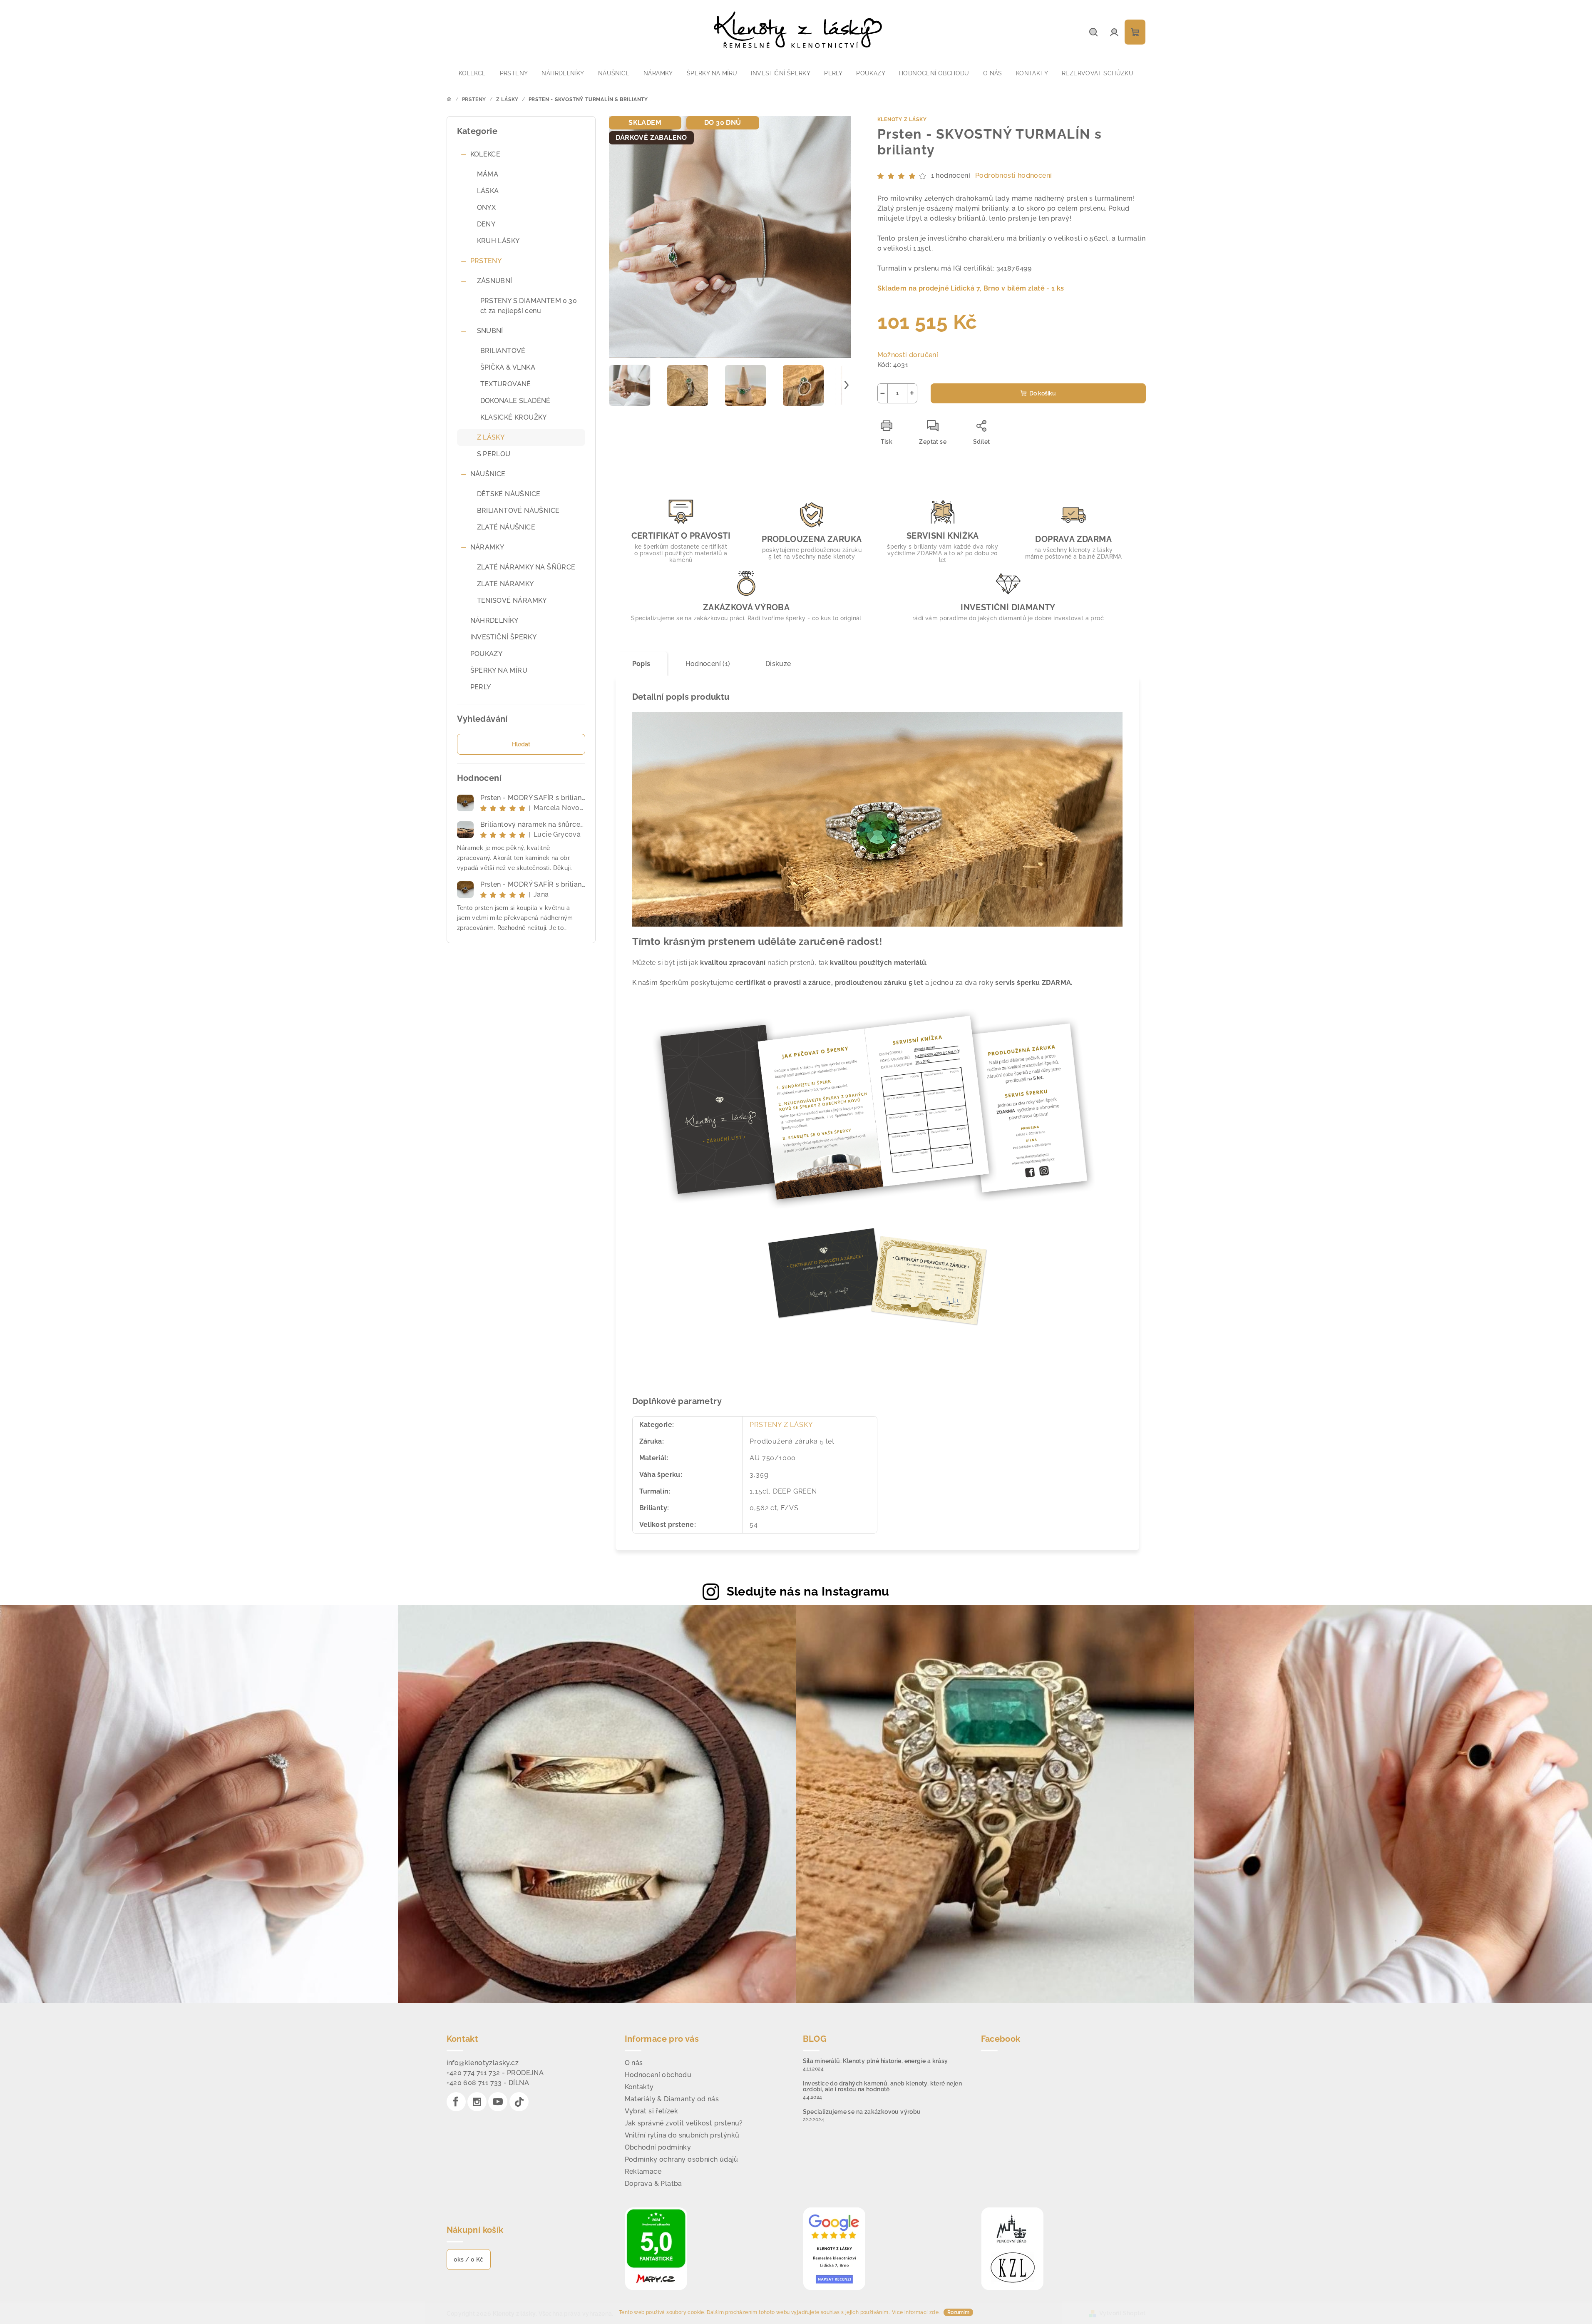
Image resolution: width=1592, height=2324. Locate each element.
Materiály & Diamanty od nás (672, 2099)
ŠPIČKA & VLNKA (508, 367)
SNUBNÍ (490, 331)
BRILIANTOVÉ (503, 351)
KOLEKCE (486, 154)
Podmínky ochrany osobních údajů (682, 2159)
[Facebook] (456, 2102)
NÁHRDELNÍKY (494, 620)
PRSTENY (486, 261)
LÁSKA (488, 191)
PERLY (481, 687)
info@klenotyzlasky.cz (483, 2063)
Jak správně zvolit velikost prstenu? (684, 2123)
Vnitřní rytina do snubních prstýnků (682, 2135)
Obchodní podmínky (658, 2147)
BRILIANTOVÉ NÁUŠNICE (518, 511)
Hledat (521, 744)
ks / (469, 2259)
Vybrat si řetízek (652, 2111)
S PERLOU (494, 454)
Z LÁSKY (491, 437)
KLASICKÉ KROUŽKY (514, 417)
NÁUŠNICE (488, 474)
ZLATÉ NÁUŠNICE (506, 527)
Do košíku (1043, 393)
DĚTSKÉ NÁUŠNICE (509, 494)
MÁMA (488, 174)
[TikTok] (519, 2102)
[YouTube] (498, 2102)
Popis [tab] (641, 664)
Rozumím (958, 2312)
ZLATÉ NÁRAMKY (505, 584)
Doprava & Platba (653, 2184)
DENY (486, 224)
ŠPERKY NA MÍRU (499, 670)
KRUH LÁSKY (498, 241)
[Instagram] (477, 2102)
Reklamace (643, 2171)
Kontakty (639, 2087)
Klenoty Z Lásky (902, 119)
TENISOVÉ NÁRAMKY (512, 600)
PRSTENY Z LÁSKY (781, 1425)
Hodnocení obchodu (658, 2075)
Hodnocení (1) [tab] (708, 664)
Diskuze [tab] (778, 664)
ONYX (487, 208)
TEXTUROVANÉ (506, 384)
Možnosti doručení (908, 355)
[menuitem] (472, 73)
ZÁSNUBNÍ (495, 281)
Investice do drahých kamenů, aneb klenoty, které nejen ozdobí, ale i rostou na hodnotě (883, 2086)
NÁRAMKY (487, 547)
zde (934, 2312)
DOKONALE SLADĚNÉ (515, 401)
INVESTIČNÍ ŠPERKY (504, 637)
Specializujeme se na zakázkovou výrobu (862, 2112)
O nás (634, 2063)
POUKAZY (487, 654)
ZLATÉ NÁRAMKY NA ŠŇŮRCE (526, 567)
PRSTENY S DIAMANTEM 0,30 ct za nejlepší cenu (529, 306)
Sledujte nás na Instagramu (808, 1591)
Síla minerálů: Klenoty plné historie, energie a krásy (875, 2061)
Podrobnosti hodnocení (1013, 175)
